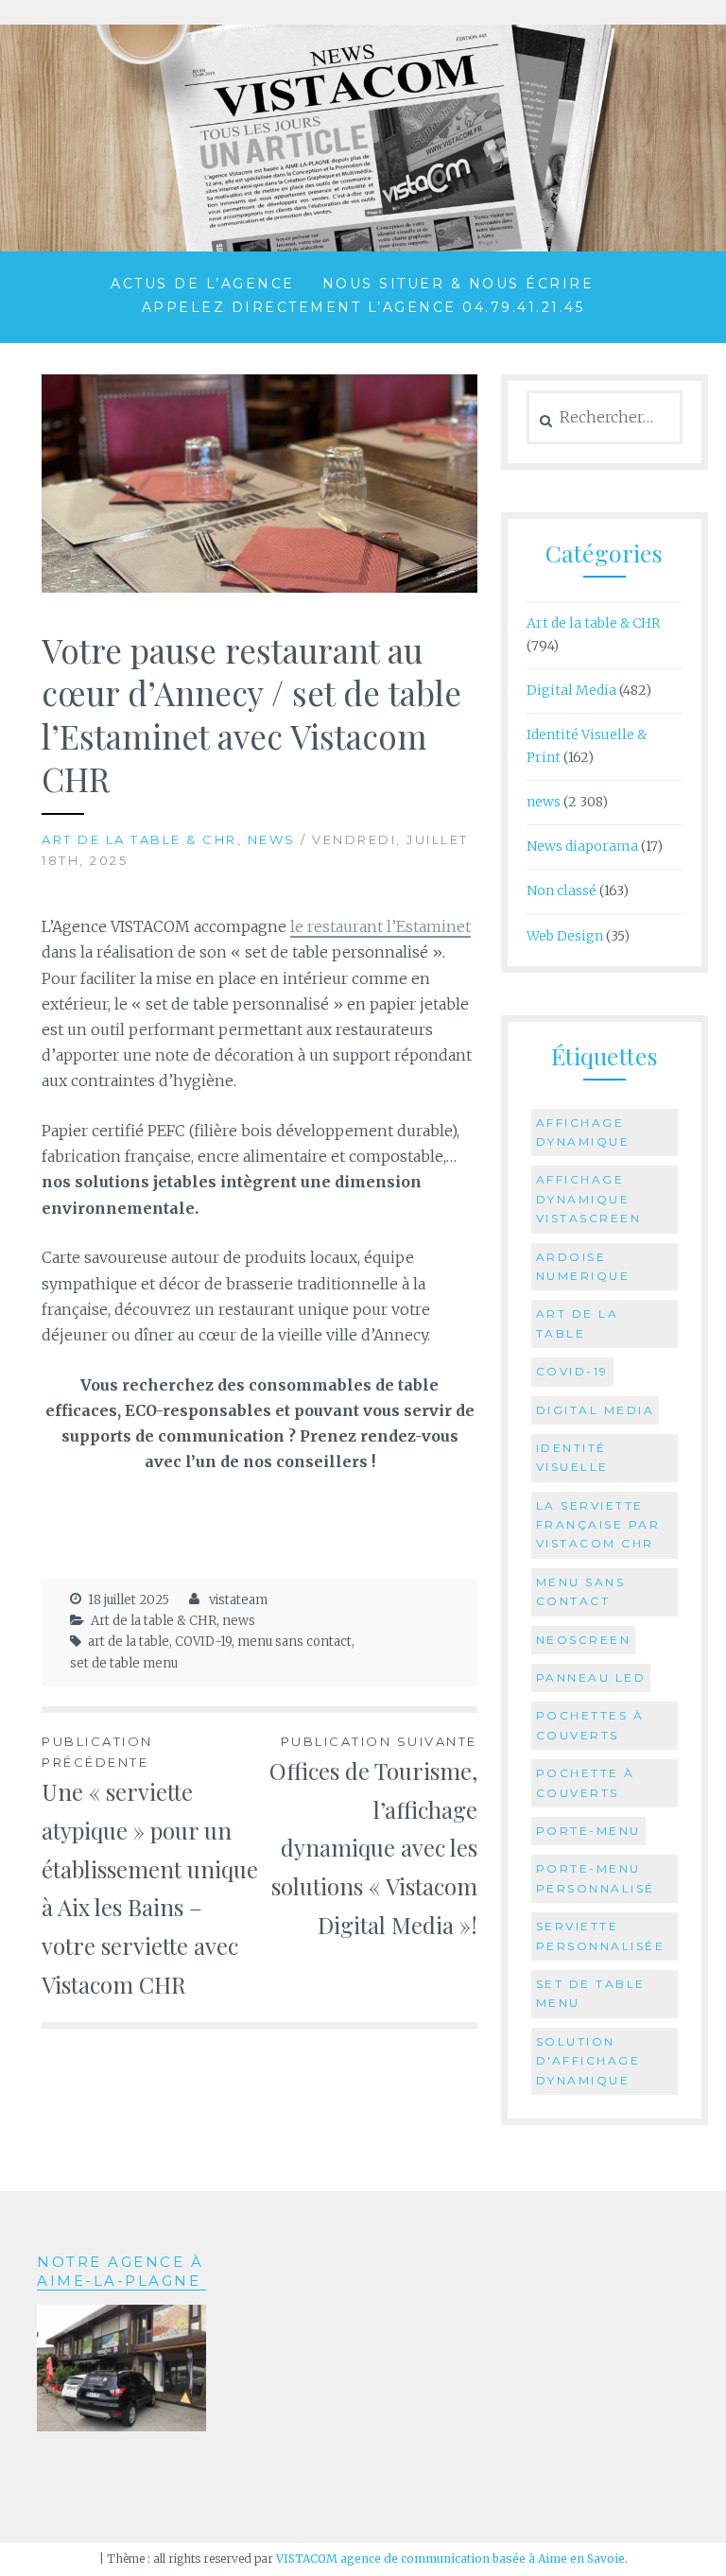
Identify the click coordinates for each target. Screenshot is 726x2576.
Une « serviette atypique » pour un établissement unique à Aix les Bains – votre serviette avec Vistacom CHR (150, 1867)
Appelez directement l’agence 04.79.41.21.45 (363, 307)
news (272, 839)
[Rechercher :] (605, 418)
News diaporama (582, 846)
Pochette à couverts (586, 1782)
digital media (596, 1410)
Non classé (562, 890)
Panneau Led (591, 1677)
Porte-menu (588, 1831)
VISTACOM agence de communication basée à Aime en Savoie (450, 2559)
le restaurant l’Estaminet (380, 926)
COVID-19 (203, 1642)
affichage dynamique (583, 1132)
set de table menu (124, 1663)
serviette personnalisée (601, 1936)
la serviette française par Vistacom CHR (598, 1525)
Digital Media (571, 690)
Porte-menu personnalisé (596, 1878)
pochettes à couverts (590, 1725)
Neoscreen (584, 1640)
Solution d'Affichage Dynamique (588, 2061)
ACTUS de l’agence (203, 284)
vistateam (238, 1600)
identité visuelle (572, 1457)
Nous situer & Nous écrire (458, 284)
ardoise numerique (583, 1266)
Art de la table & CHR (139, 839)
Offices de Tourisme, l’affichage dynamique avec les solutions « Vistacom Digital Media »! (373, 1837)
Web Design (565, 936)
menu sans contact (294, 1642)
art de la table (129, 1642)
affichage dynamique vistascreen (589, 1199)
